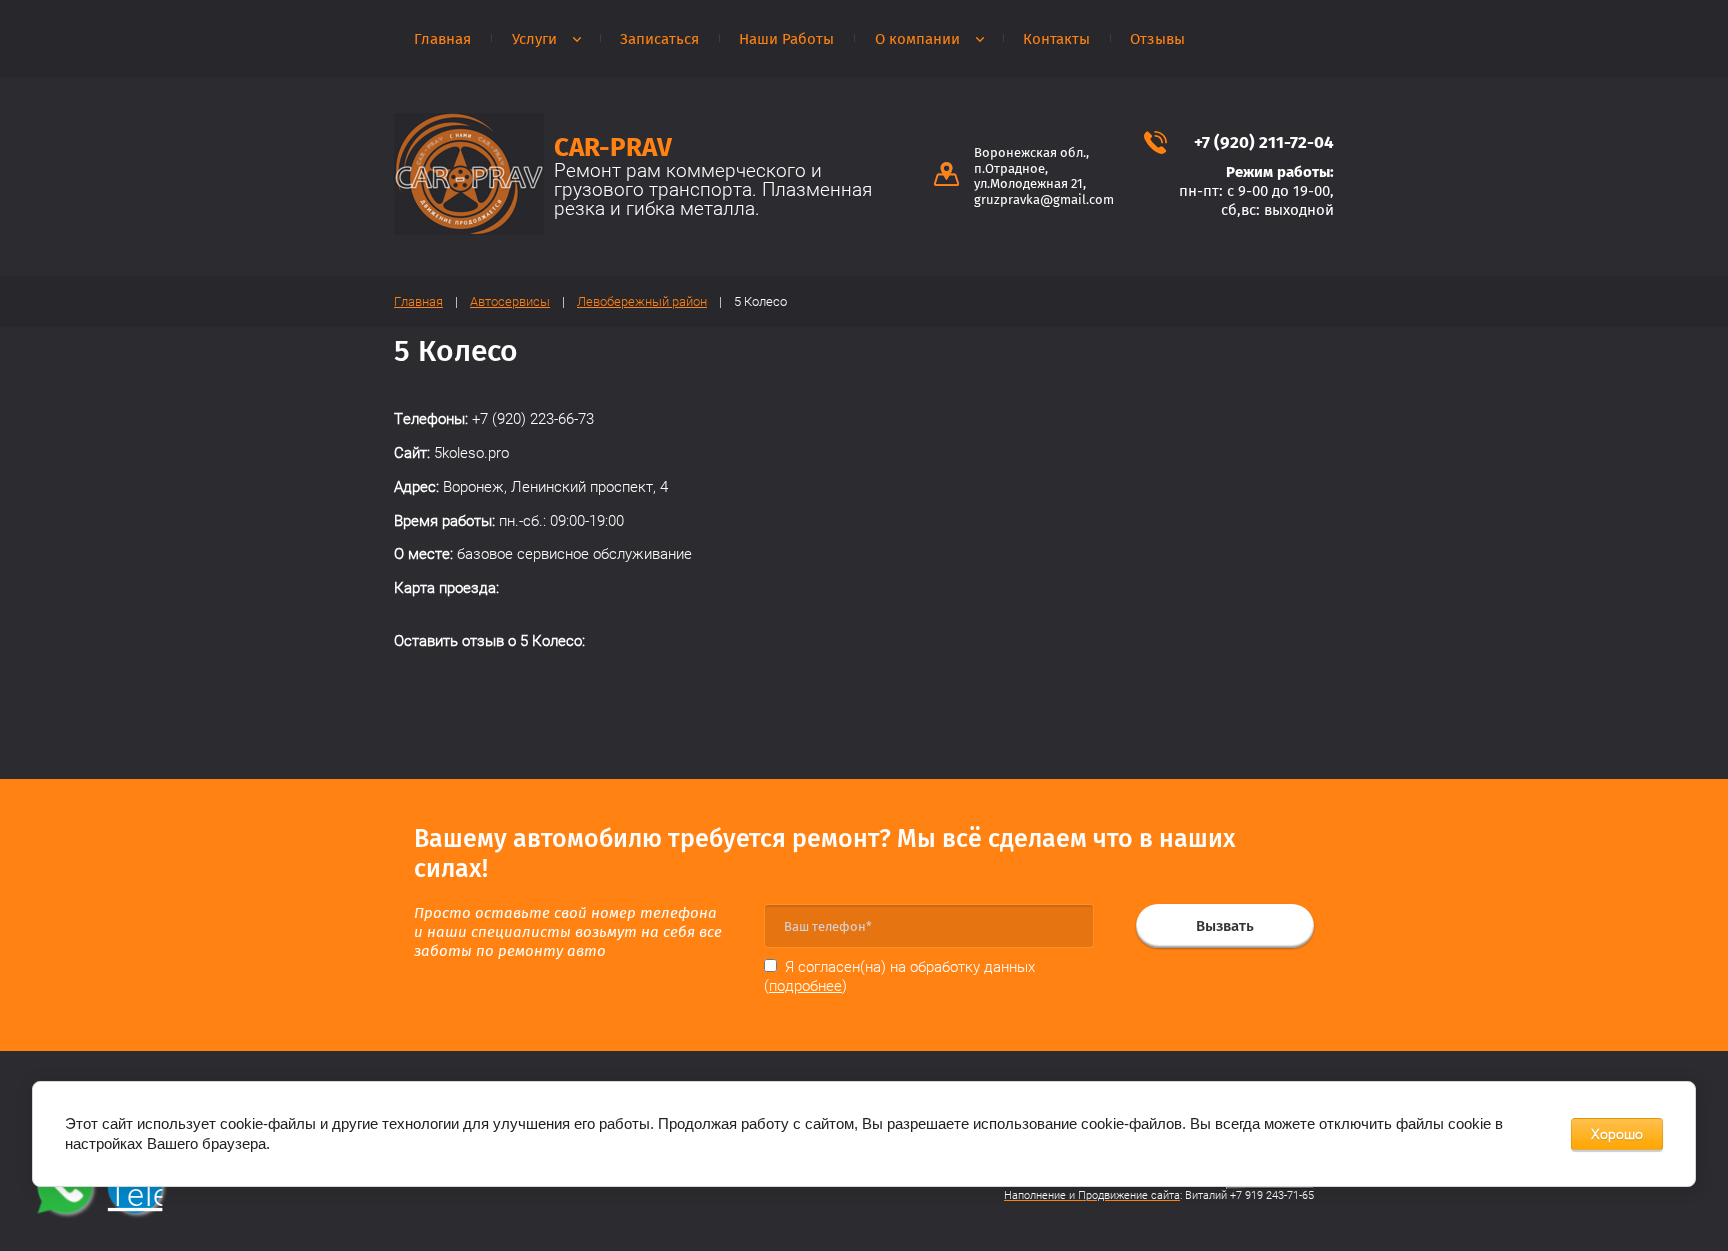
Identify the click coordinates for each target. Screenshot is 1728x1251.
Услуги (534, 39)
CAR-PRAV (613, 147)
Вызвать (1225, 926)
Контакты (1056, 39)
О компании (917, 39)
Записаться (659, 39)
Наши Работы (786, 39)
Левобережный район (642, 301)
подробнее (805, 986)
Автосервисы (510, 301)
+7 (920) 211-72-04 (1264, 142)
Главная (442, 39)
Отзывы (1157, 39)
